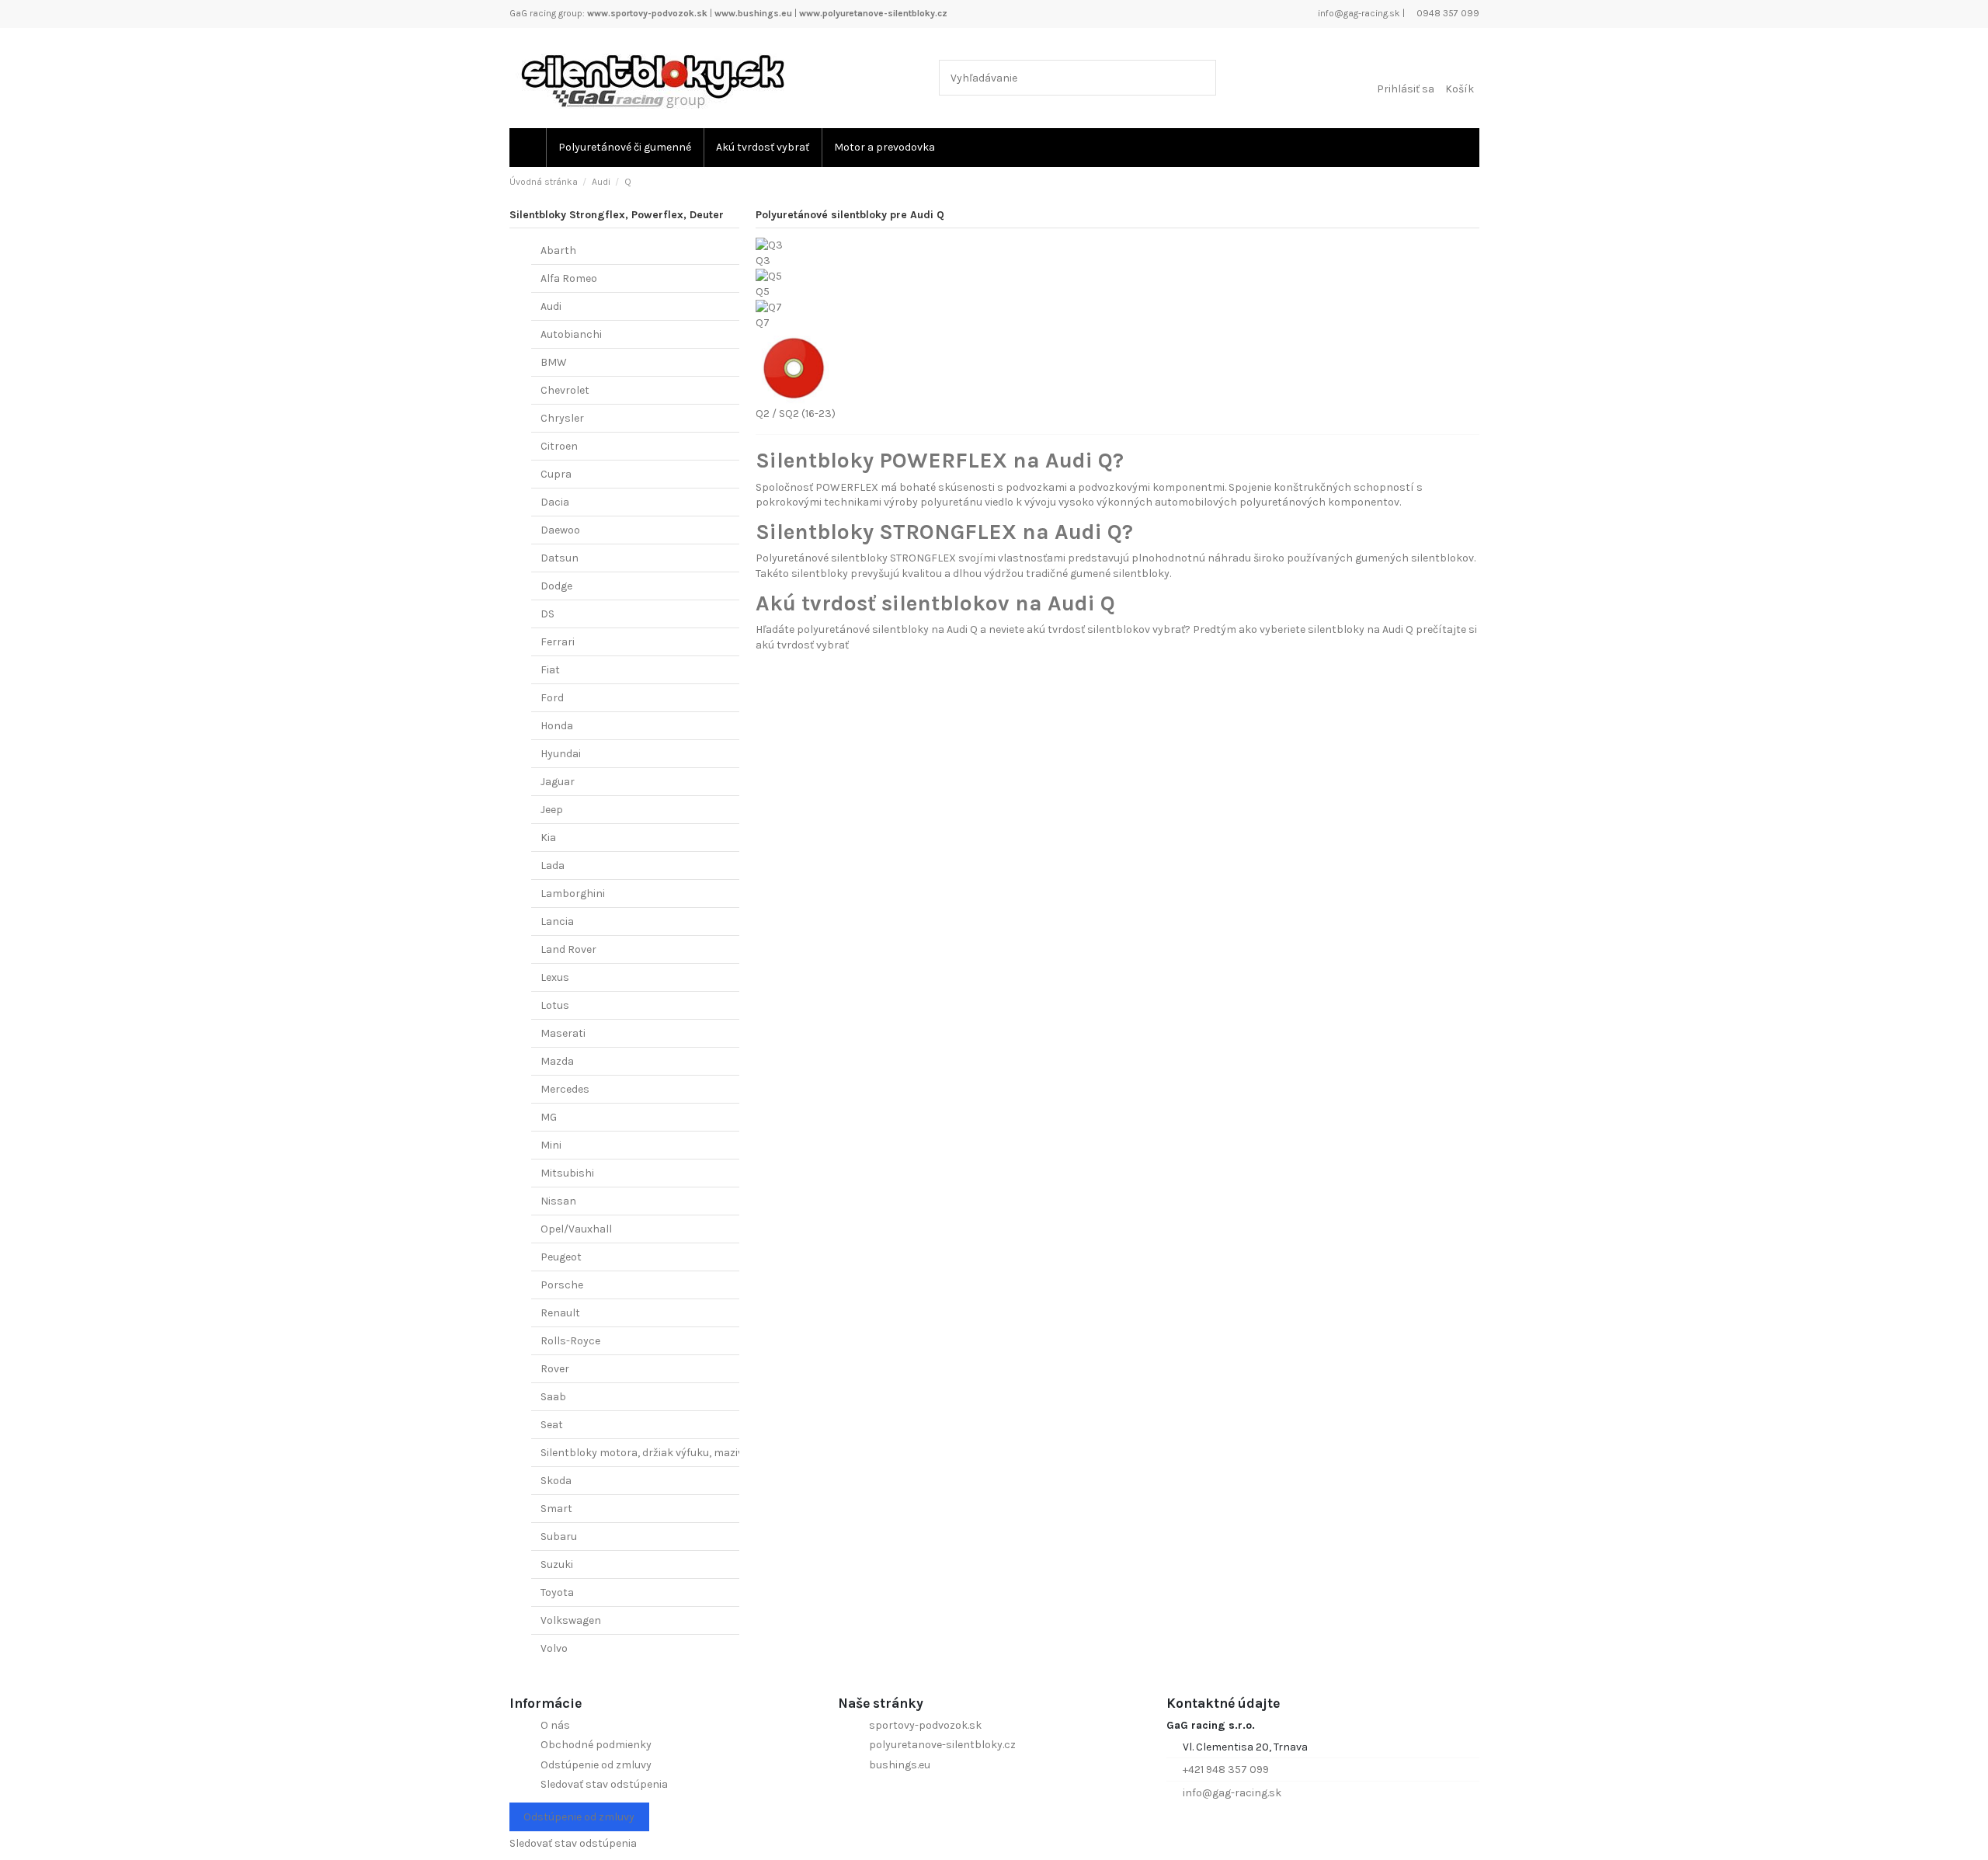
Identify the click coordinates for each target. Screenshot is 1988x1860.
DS (547, 614)
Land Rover (568, 949)
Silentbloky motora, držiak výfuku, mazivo (645, 1453)
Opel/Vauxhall (576, 1229)
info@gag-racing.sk (1358, 13)
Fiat (550, 670)
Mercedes (565, 1089)
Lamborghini (573, 893)
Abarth (558, 250)
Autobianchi (571, 334)
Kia (548, 838)
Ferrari (558, 642)
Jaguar (558, 782)
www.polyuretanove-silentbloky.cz (873, 13)
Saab (553, 1397)
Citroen (559, 446)
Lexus (555, 977)
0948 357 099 (1447, 13)
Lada (553, 866)
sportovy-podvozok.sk (925, 1725)
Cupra (556, 474)
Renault (560, 1313)
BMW (554, 362)
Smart (556, 1509)
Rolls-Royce (570, 1341)
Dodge (556, 586)
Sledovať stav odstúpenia (604, 1784)
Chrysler (562, 418)
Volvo (554, 1648)
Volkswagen (571, 1620)
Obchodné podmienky (596, 1745)
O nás (555, 1725)
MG (549, 1117)
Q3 (763, 261)
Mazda (557, 1061)
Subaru (559, 1537)
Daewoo (560, 530)
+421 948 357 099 (1226, 1770)
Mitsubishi (567, 1173)
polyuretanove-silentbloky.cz (942, 1745)
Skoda (556, 1481)
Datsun (560, 558)
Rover (555, 1369)
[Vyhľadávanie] (1201, 77)
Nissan (558, 1201)
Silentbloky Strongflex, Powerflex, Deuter (617, 215)
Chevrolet (565, 390)
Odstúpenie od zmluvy (596, 1765)
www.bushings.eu (753, 13)
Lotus (555, 1005)
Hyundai (561, 754)
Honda (557, 726)
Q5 (763, 292)
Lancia (557, 921)
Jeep (552, 810)
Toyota (557, 1592)
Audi (551, 306)
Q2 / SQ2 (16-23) (796, 414)
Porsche (562, 1285)
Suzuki (557, 1564)
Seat (552, 1425)
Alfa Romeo (569, 278)
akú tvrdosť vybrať (802, 645)
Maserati (563, 1033)
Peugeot (561, 1257)
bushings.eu (900, 1765)
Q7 (763, 323)
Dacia (555, 502)
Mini (551, 1145)
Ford (552, 698)
